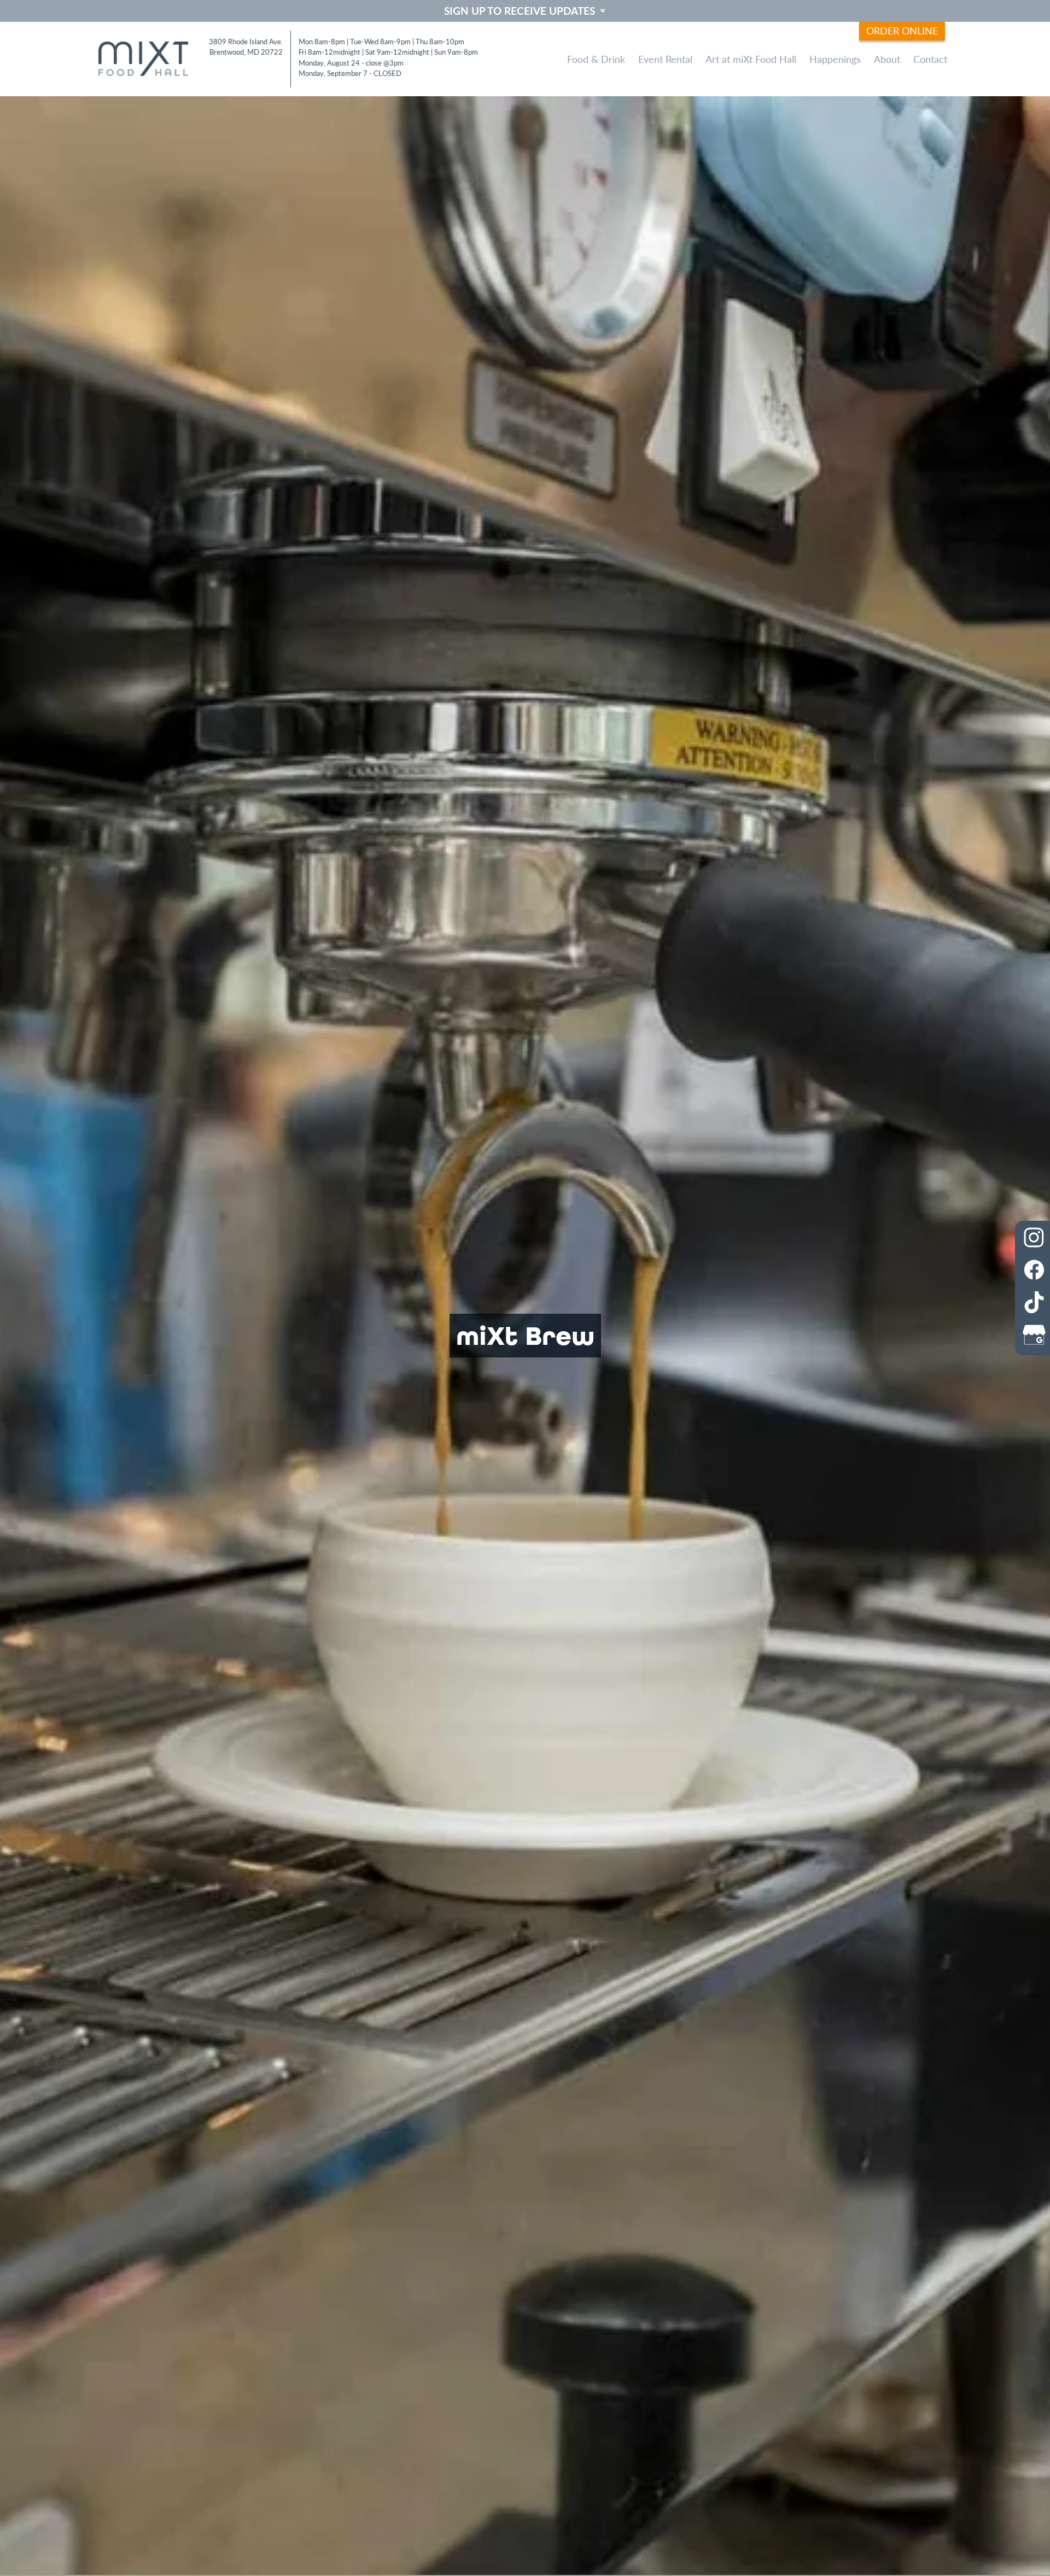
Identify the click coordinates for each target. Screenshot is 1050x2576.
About (887, 59)
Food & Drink (596, 59)
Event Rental (665, 59)
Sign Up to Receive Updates (520, 11)
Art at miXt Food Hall (751, 59)
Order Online (902, 30)
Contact (930, 59)
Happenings (835, 59)
